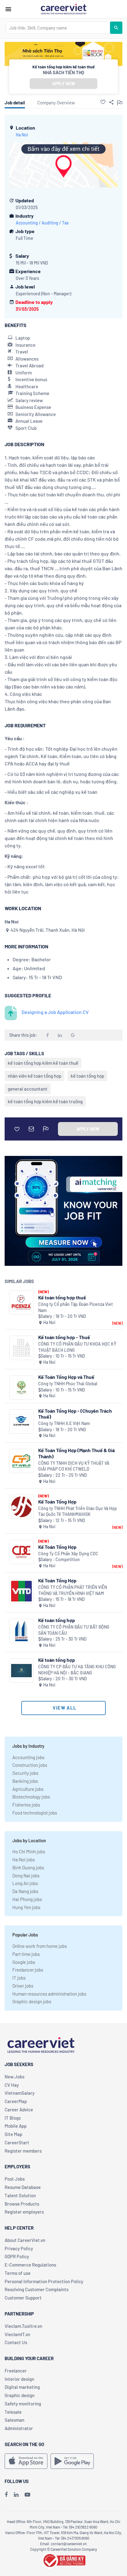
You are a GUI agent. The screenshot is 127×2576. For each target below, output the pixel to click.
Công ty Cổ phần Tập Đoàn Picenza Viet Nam (76, 1307)
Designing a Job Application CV (55, 1012)
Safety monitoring (23, 2404)
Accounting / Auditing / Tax (42, 223)
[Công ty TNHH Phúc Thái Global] (21, 1388)
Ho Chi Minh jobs (29, 1851)
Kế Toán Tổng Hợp (57, 1502)
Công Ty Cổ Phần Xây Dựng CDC (68, 1554)
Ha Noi (22, 135)
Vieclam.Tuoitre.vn (23, 2326)
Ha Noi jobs (24, 1859)
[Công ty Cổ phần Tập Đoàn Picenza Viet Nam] (21, 1303)
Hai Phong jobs (27, 1899)
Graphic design (20, 2395)
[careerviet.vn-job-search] (26, 2461)
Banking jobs (25, 1781)
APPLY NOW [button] (63, 84)
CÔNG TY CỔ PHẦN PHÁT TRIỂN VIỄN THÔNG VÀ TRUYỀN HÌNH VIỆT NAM (73, 1590)
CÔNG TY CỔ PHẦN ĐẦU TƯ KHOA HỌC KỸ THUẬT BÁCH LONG (77, 1347)
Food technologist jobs (35, 1813)
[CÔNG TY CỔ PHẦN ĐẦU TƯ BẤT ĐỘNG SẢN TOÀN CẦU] (21, 1631)
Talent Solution (20, 2195)
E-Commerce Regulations (30, 2265)
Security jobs (25, 1773)
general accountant (28, 1089)
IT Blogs (13, 2118)
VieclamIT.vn (17, 2334)
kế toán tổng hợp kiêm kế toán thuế (43, 1063)
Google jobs (24, 1962)
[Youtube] (27, 2494)
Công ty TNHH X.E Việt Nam (64, 1423)
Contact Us (16, 2342)
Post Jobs (15, 2179)
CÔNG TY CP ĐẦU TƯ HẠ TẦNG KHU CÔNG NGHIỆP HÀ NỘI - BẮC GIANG (77, 1670)
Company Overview (56, 103)
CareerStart (17, 2142)
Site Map (13, 2134)
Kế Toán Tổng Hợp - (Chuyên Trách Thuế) (75, 1414)
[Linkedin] (16, 2494)
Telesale (13, 2412)
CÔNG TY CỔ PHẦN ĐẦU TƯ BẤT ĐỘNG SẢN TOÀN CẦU (74, 1630)
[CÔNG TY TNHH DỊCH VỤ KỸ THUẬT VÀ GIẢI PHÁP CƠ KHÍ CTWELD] (21, 1461)
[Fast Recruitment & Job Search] (63, 9)
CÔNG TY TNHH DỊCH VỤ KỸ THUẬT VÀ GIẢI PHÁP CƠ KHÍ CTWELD (74, 1466)
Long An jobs (25, 1883)
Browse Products (22, 2204)
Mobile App (16, 2126)
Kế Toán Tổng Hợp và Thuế (66, 1377)
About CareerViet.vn (25, 2240)
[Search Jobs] (116, 28)
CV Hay (12, 2085)
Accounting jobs (28, 1757)
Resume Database (23, 2187)
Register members (23, 2151)
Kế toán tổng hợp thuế (62, 1297)
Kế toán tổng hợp (57, 1620)
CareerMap (16, 2101)
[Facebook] (6, 2494)
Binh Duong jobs (28, 1867)
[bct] (63, 2559)
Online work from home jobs (40, 1946)
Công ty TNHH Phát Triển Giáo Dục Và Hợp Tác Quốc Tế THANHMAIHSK (78, 1511)
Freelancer (16, 2371)
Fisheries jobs (26, 1805)
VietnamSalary (20, 2093)
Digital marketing (22, 2387)
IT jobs (19, 1978)
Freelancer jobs (28, 1970)
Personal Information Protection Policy (44, 2281)
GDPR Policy (17, 2256)
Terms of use (18, 2273)
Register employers (24, 2212)
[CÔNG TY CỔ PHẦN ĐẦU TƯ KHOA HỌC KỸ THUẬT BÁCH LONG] (21, 1348)
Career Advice (19, 2110)
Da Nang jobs (25, 1891)
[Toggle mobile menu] (8, 9)
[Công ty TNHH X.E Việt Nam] (21, 1421)
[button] (103, 102)
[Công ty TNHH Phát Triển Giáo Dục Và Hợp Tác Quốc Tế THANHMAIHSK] (21, 1507)
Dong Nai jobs (26, 1875)
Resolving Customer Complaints (37, 2289)
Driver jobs (23, 1986)
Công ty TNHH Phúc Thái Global (68, 1384)
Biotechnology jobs (31, 1797)
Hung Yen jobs (26, 1907)
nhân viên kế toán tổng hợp (35, 1076)
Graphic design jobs (32, 2001)
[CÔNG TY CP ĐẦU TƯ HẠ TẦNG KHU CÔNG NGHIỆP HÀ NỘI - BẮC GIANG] (21, 1671)
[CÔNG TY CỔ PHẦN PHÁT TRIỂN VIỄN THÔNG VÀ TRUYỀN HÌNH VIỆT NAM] (21, 1591)
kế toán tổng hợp (87, 1076)
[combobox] (58, 28)
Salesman (14, 2420)
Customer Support (23, 2298)
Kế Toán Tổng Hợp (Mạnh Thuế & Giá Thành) (76, 1453)
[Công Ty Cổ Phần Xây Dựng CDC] (21, 1552)
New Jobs (14, 2077)
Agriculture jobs (28, 1789)
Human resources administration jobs (49, 1994)
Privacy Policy (19, 2248)
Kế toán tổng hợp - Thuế (64, 1337)
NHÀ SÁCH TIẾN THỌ (63, 72)
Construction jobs (30, 1765)
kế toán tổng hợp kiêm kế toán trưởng (45, 1101)
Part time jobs (26, 1954)
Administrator (19, 2428)
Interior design (19, 2379)
